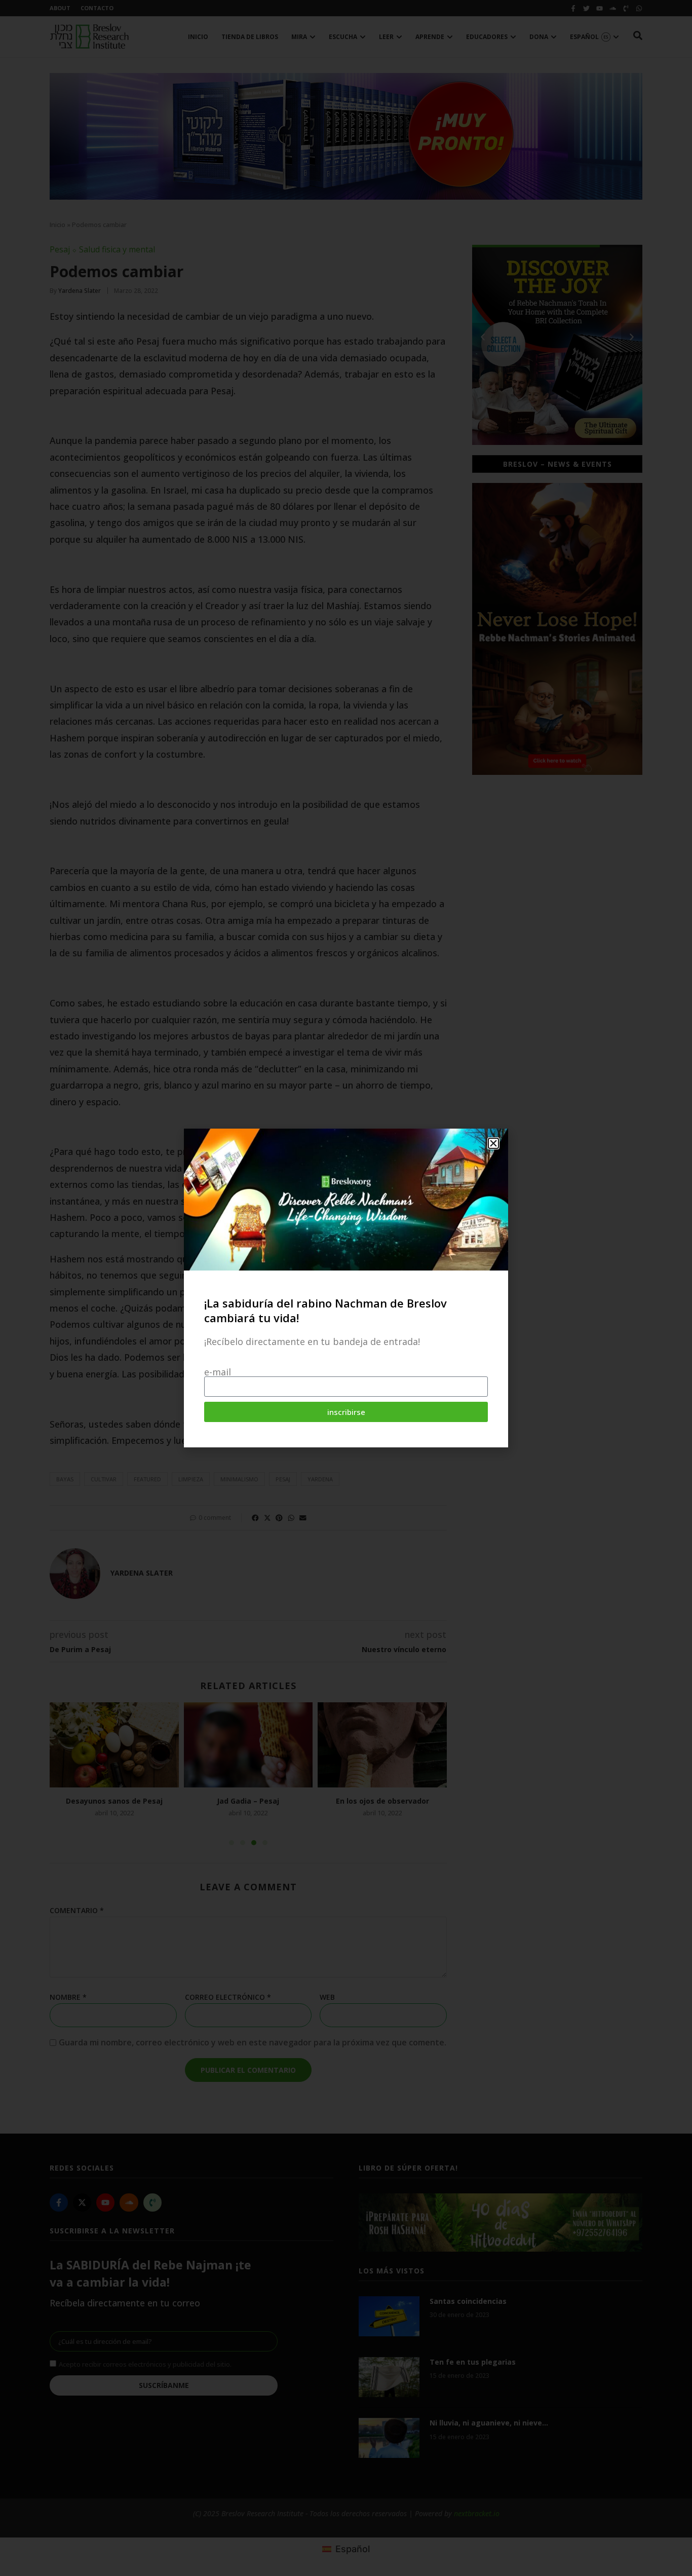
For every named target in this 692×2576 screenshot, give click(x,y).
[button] (493, 1143)
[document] (346, 1288)
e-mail (218, 1372)
